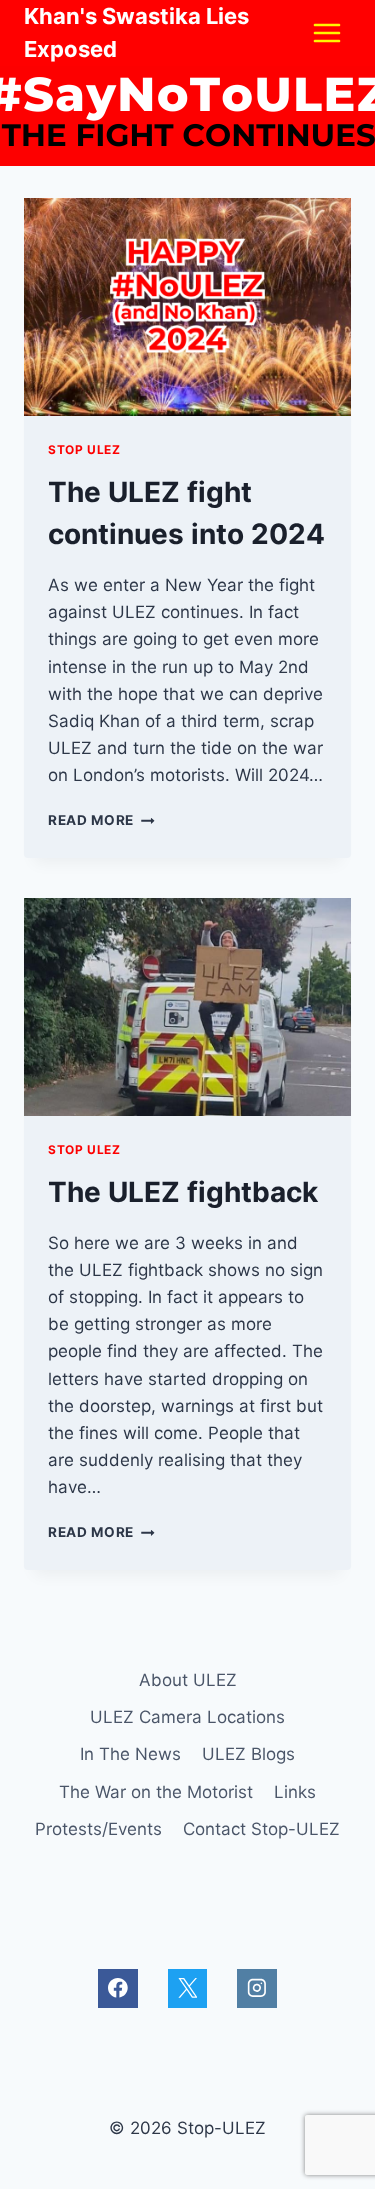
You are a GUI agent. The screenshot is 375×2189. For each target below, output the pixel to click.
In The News (130, 1754)
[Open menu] (326, 32)
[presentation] (187, 307)
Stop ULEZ (84, 449)
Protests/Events (98, 1829)
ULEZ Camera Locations (187, 1717)
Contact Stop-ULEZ (261, 1829)
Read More (101, 820)
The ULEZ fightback (183, 1192)
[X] (187, 1988)
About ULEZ (188, 1680)
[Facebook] (117, 1988)
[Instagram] (256, 1988)
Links (295, 1792)
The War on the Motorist (156, 1792)
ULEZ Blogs (248, 1754)
